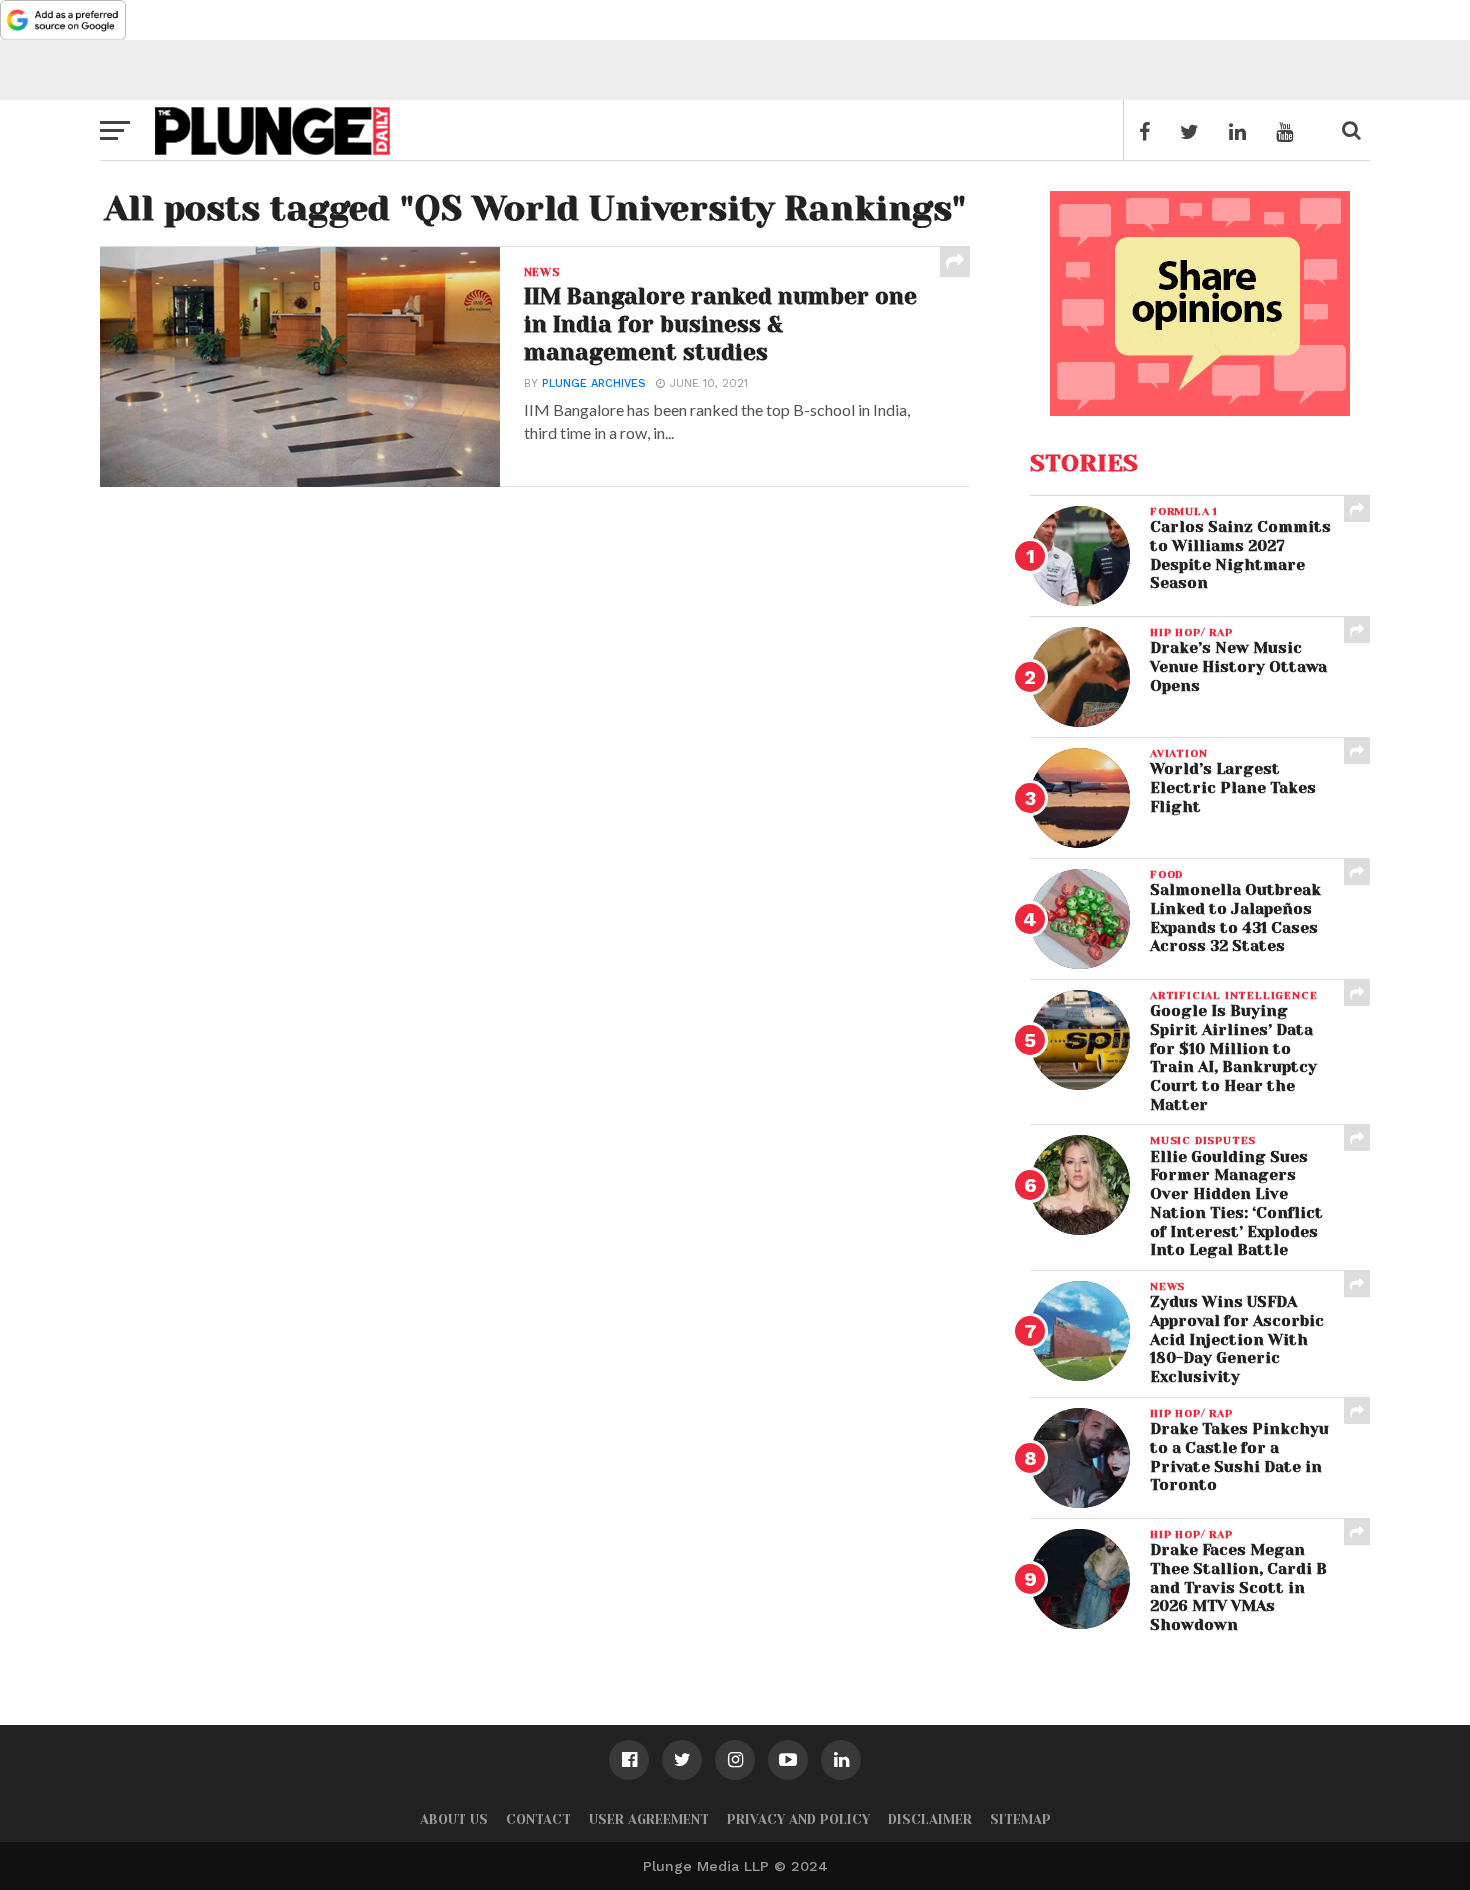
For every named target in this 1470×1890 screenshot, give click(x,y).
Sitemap (1020, 1819)
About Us (454, 1819)
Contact (538, 1819)
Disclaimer (930, 1819)
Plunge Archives (594, 383)
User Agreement (649, 1819)
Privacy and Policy (798, 1819)
